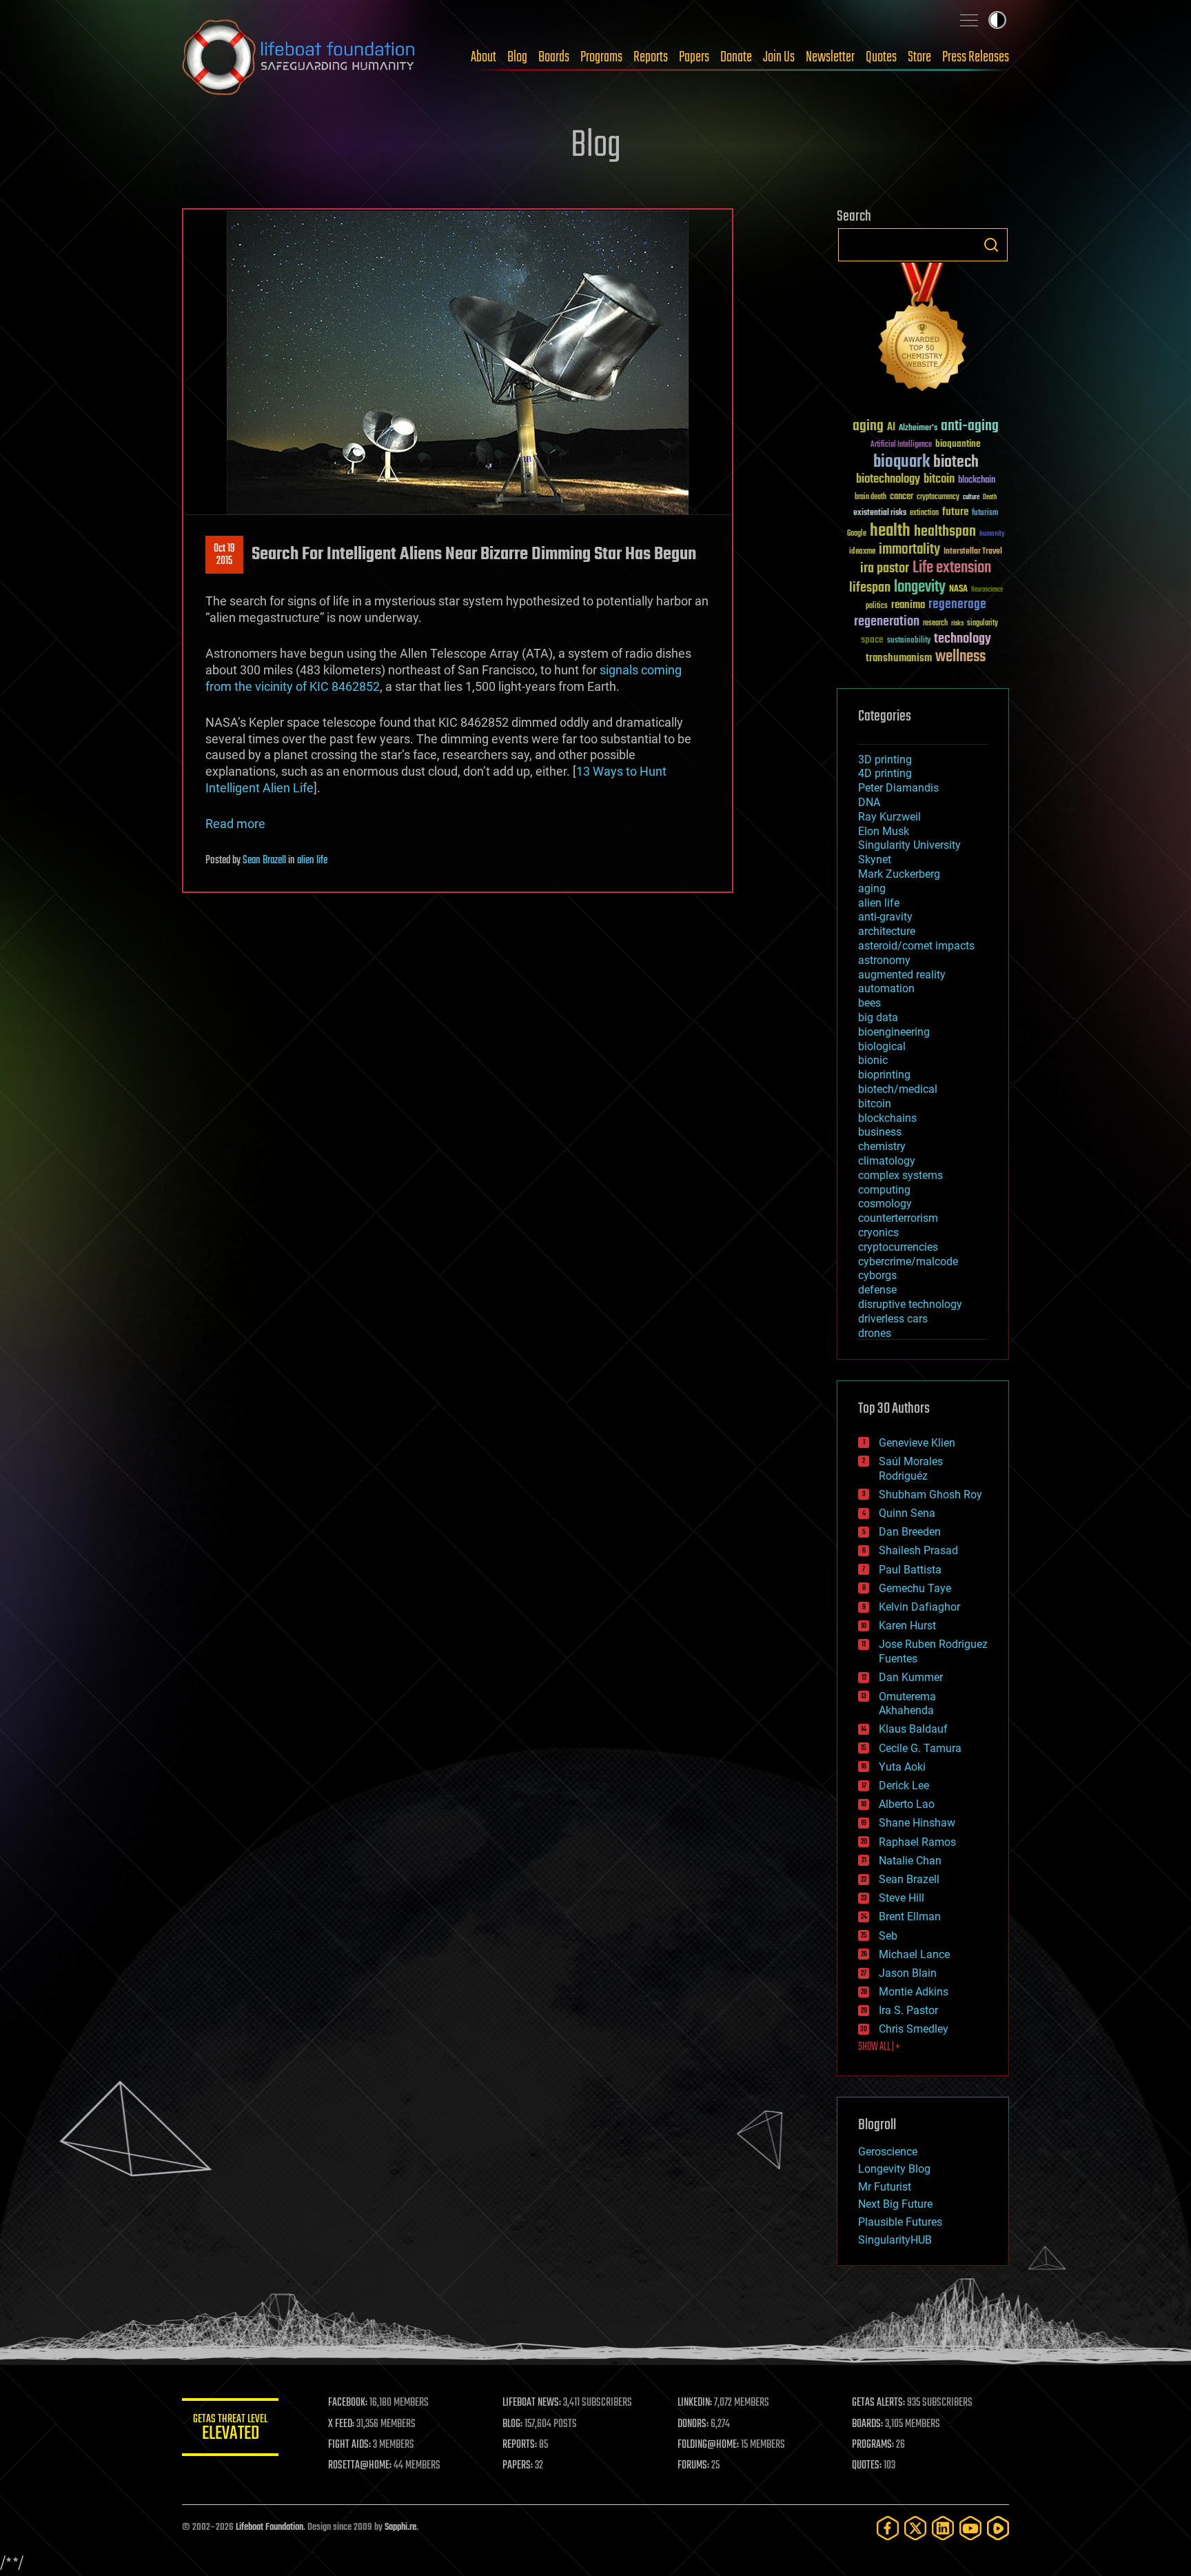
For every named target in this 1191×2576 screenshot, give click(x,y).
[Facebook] (888, 2528)
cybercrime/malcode (908, 1261)
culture (971, 497)
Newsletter (830, 57)
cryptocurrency (938, 497)
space (872, 640)
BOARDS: (867, 2424)
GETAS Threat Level (230, 2429)
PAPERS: (518, 2466)
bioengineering (894, 1032)
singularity (983, 624)
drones (875, 1333)
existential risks (880, 513)
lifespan (870, 588)
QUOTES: (867, 2466)
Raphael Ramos (917, 1842)
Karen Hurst (907, 1626)
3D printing (885, 759)
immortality (909, 550)
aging (868, 426)
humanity (992, 534)
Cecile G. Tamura (920, 1748)
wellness (960, 657)
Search (991, 245)
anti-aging (970, 426)
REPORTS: (520, 2445)
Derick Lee (904, 1785)
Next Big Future (895, 2204)
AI (891, 428)
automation (886, 988)
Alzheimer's (918, 429)
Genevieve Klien (917, 1443)
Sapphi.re (400, 2527)
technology (963, 640)
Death (990, 497)
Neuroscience (987, 591)
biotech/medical (898, 1089)
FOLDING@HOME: (708, 2445)
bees (869, 1003)
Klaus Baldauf (913, 1729)
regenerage (957, 605)
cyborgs (877, 1275)
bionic (873, 1060)
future (955, 512)
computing (884, 1190)
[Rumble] (998, 2528)
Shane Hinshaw (917, 1823)
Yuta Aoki (902, 1767)
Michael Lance (914, 1954)
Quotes (881, 57)
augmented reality (902, 975)
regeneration (887, 622)
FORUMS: (693, 2466)
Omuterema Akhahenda (907, 1704)
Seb (888, 1936)
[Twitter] (915, 2528)
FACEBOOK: (348, 2403)
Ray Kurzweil (889, 817)
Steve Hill (902, 1898)
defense (877, 1290)
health (890, 531)
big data (878, 1017)
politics (877, 606)
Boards (554, 57)
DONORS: (693, 2424)
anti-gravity (885, 917)
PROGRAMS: (873, 2445)
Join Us (779, 57)
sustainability (909, 641)
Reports (651, 57)
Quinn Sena (907, 1513)
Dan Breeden (910, 1532)
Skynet (875, 859)
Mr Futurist (885, 2187)
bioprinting (884, 1075)
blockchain (977, 481)
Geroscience (888, 2152)
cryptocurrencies (898, 1247)
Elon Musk (884, 831)
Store (919, 57)
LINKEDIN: (695, 2403)
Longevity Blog (894, 2169)
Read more (235, 824)
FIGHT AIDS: (349, 2445)
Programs (601, 57)
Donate (736, 57)
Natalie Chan (910, 1861)
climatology (887, 1161)
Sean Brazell (264, 861)
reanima (908, 605)
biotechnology (888, 480)
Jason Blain (908, 1973)
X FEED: (341, 2424)
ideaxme (862, 552)
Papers (694, 57)
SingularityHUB (895, 2240)
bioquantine (958, 444)
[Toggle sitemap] (969, 20)
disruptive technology (910, 1304)
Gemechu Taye (915, 1588)
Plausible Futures (900, 2222)
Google (857, 534)
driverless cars (893, 1319)
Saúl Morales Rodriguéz (911, 1469)
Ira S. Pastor (908, 2010)
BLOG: (512, 2424)
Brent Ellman (910, 1916)
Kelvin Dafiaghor (919, 1607)
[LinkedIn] (943, 2528)
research (935, 624)
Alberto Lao (907, 1804)
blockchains (887, 1118)
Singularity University (909, 845)
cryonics (878, 1232)
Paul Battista (910, 1570)
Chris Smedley (914, 2029)
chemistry (882, 1146)
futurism (985, 514)
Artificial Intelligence (901, 445)
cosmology (885, 1204)
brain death (871, 497)
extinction (924, 513)
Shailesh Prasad (918, 1550)
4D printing (885, 773)
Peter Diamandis (898, 788)
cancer (902, 497)
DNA (869, 802)
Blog (517, 57)
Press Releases (976, 57)
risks (957, 623)
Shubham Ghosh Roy (930, 1495)
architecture (887, 931)
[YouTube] (970, 2528)
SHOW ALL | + (879, 2047)
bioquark (902, 462)
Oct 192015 (224, 555)
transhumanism (899, 658)
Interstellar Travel (973, 552)
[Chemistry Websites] (923, 330)
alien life (312, 861)
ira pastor (885, 568)
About (483, 57)
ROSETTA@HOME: (360, 2466)
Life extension (952, 568)
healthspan (945, 532)
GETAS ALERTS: (878, 2403)
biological (882, 1046)
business (880, 1132)
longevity (920, 587)
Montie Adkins (914, 1992)
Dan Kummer (911, 1677)
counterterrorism (898, 1218)
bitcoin (939, 480)
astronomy (884, 960)
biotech (956, 462)
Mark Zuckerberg (899, 874)
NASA (958, 590)
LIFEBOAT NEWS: (532, 2403)
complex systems (900, 1175)
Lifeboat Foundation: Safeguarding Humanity (299, 57)
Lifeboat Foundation (269, 2527)
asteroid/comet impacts (916, 946)
